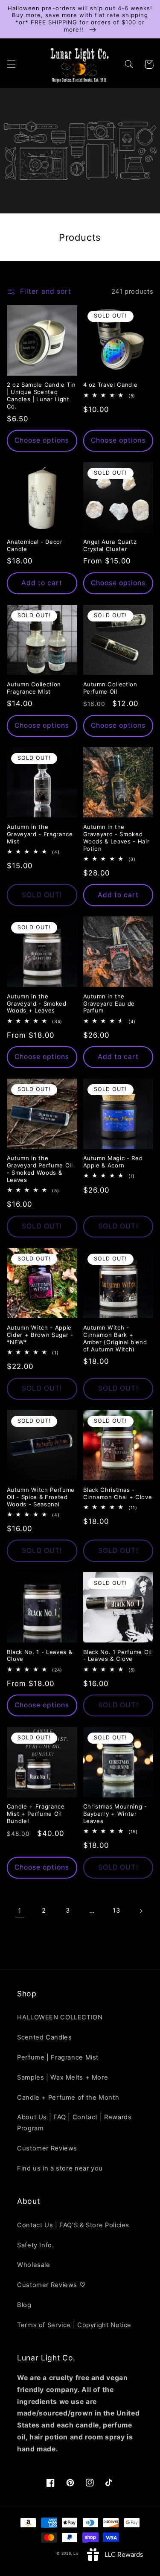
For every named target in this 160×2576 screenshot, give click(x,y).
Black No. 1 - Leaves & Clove (40, 1656)
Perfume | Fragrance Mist (58, 2057)
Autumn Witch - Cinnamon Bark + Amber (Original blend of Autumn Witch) (115, 1338)
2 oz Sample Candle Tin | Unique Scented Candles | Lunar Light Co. (41, 395)
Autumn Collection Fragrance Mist (34, 688)
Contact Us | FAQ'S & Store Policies (73, 2225)
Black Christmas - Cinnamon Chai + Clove (118, 1493)
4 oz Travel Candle (111, 385)
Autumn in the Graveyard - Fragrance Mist (40, 834)
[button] (11, 64)
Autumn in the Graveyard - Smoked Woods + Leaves (37, 1004)
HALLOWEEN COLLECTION (60, 2017)
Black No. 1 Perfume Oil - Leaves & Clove (118, 1656)
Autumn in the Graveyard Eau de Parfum (109, 1004)
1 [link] (20, 1911)
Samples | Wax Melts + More (63, 2077)
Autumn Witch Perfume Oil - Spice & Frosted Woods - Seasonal (41, 1497)
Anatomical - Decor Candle (35, 545)
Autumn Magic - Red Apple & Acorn (113, 1162)
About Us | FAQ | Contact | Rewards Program (74, 2123)
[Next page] (140, 1911)
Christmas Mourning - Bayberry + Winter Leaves (115, 1814)
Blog (24, 2305)
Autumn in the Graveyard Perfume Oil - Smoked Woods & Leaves (40, 1169)
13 (116, 1911)
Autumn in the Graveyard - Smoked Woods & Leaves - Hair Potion (116, 838)
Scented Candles (44, 2037)
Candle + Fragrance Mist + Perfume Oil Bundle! (36, 1814)
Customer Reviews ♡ (51, 2285)
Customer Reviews (47, 2148)
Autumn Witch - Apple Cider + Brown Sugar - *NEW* (40, 1335)
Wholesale (34, 2265)
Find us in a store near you (60, 2168)
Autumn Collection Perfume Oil (110, 688)
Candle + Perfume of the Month (68, 2098)
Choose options (42, 440)
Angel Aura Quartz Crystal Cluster (110, 545)
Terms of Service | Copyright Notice (74, 2325)
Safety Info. (36, 2245)
